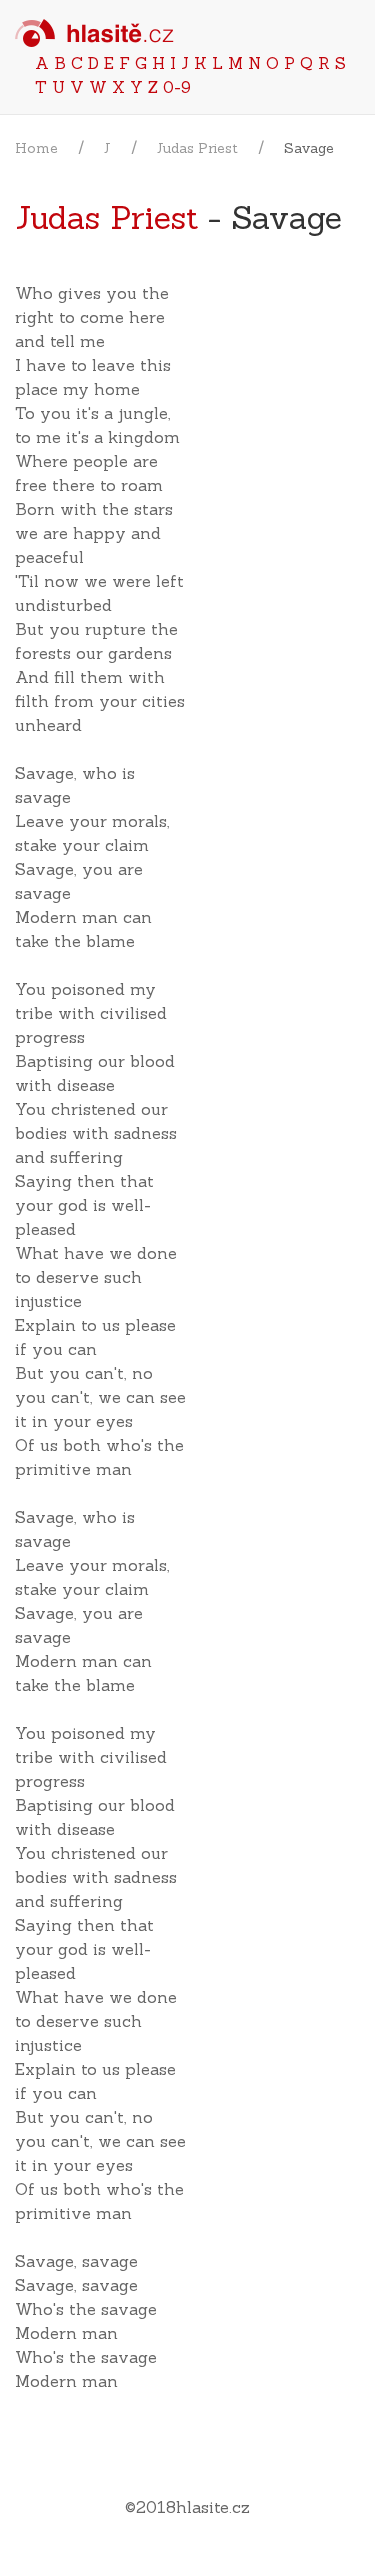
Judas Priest (197, 148)
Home (36, 148)
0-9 (177, 87)
